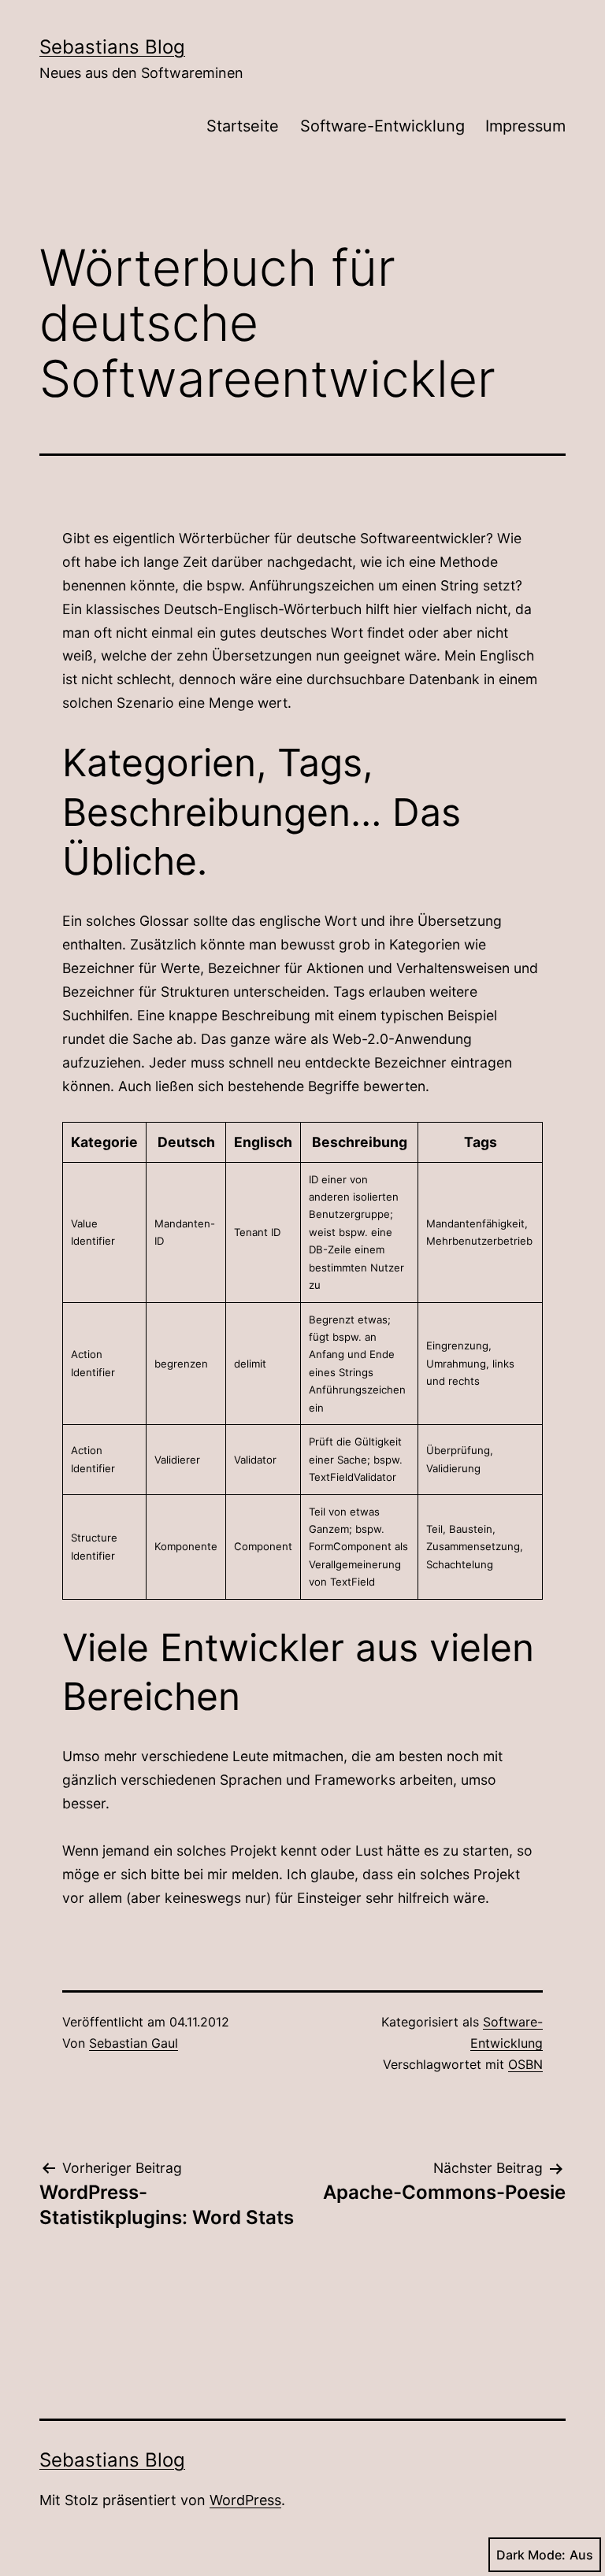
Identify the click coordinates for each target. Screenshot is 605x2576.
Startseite (243, 126)
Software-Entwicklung (382, 126)
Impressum (525, 126)
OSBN (525, 2064)
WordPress (245, 2500)
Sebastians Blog (112, 47)
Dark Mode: (531, 2555)
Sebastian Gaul (134, 2043)
